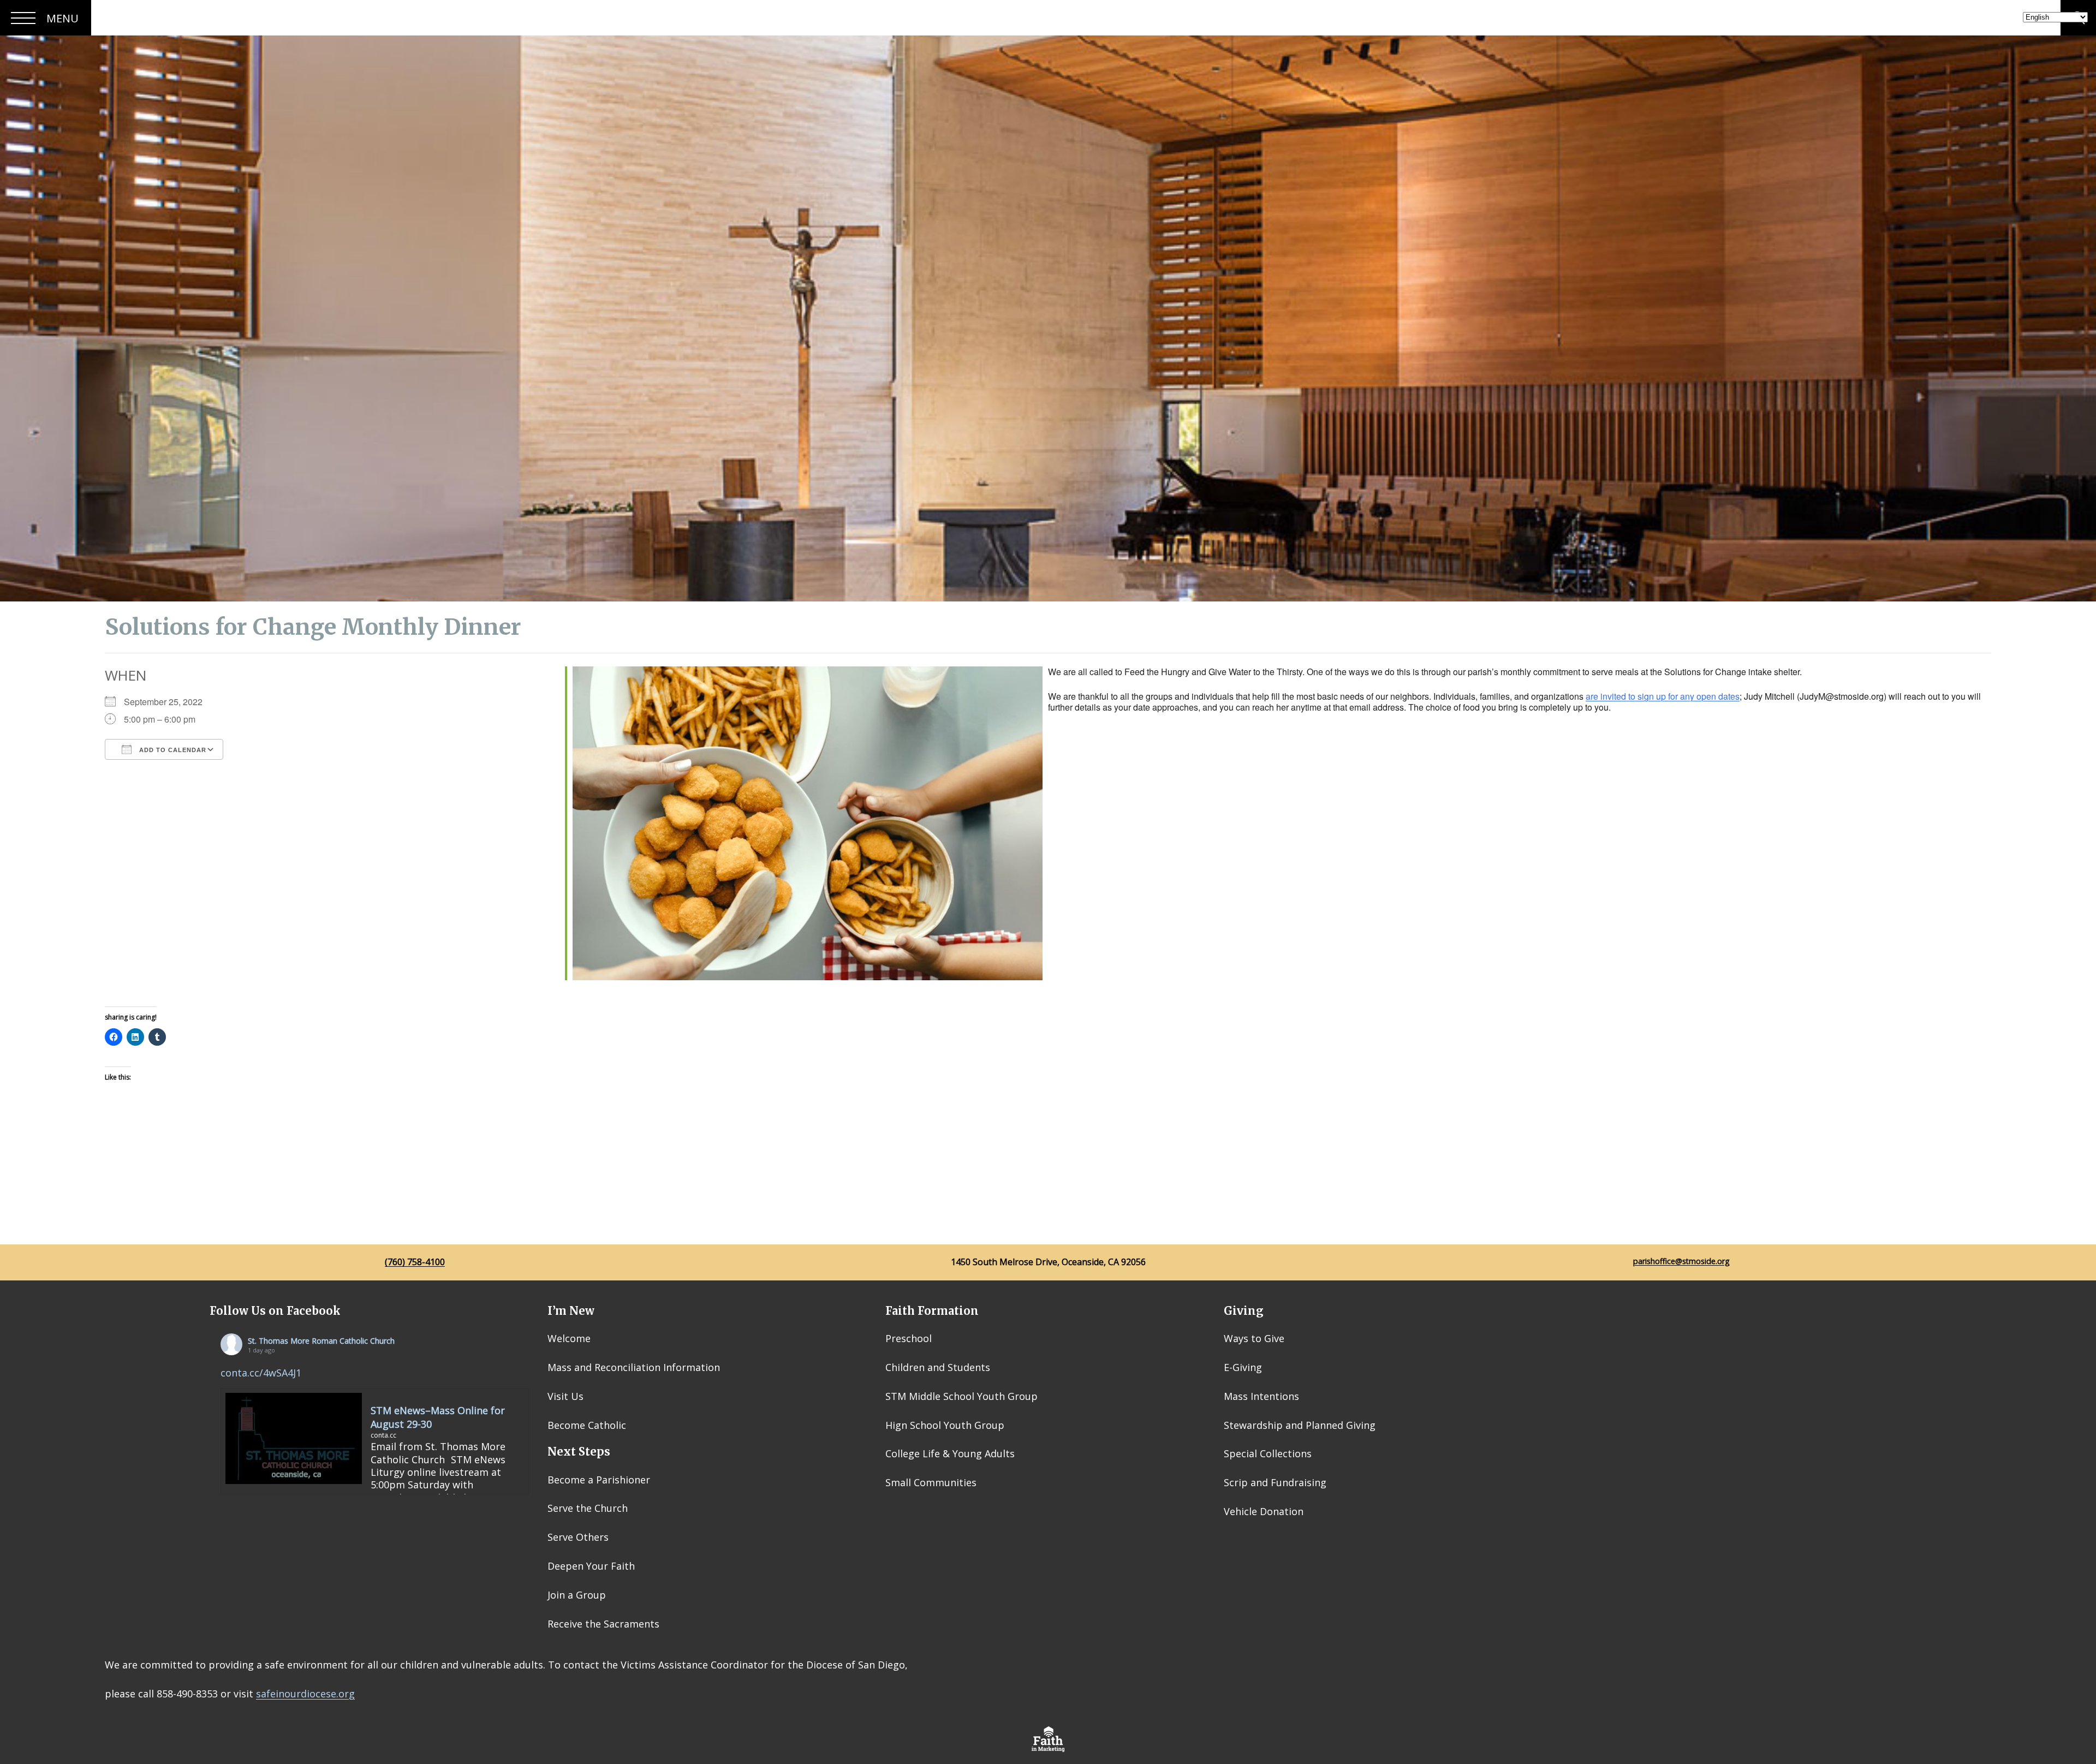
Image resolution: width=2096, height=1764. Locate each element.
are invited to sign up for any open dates (1663, 696)
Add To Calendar (172, 750)
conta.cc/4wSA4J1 (261, 1373)
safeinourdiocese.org (305, 1694)
